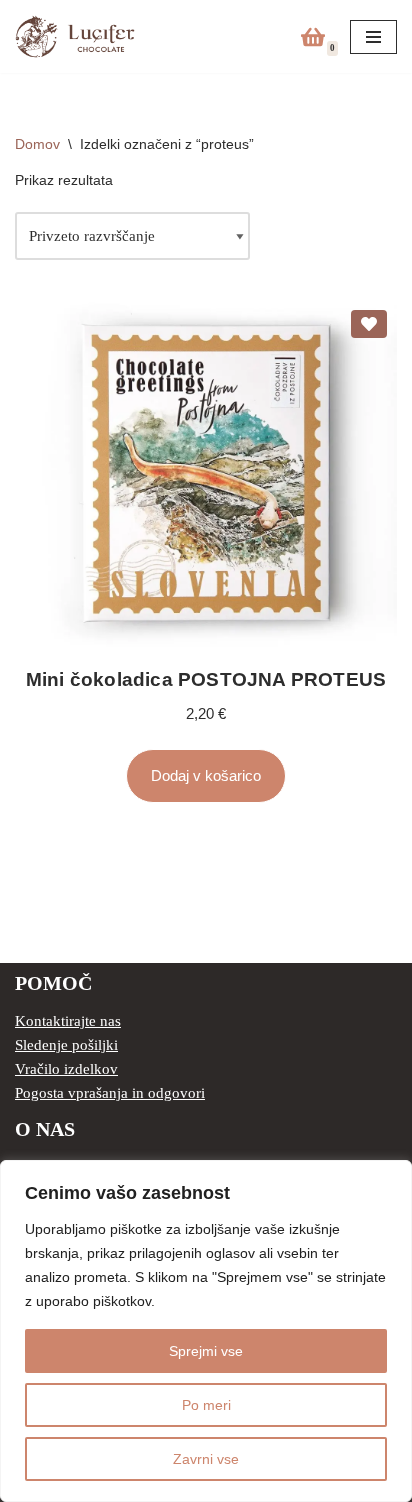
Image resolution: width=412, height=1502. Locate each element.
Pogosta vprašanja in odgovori (110, 1093)
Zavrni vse (206, 1459)
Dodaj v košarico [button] (206, 775)
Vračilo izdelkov (66, 1069)
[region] (206, 1331)
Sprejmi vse (206, 1351)
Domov (37, 144)
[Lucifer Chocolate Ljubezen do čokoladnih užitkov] (75, 36)
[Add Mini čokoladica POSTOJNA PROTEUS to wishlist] (369, 324)
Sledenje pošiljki (66, 1045)
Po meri (206, 1405)
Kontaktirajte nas (68, 1021)
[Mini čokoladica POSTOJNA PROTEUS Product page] (206, 475)
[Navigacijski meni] (373, 37)
